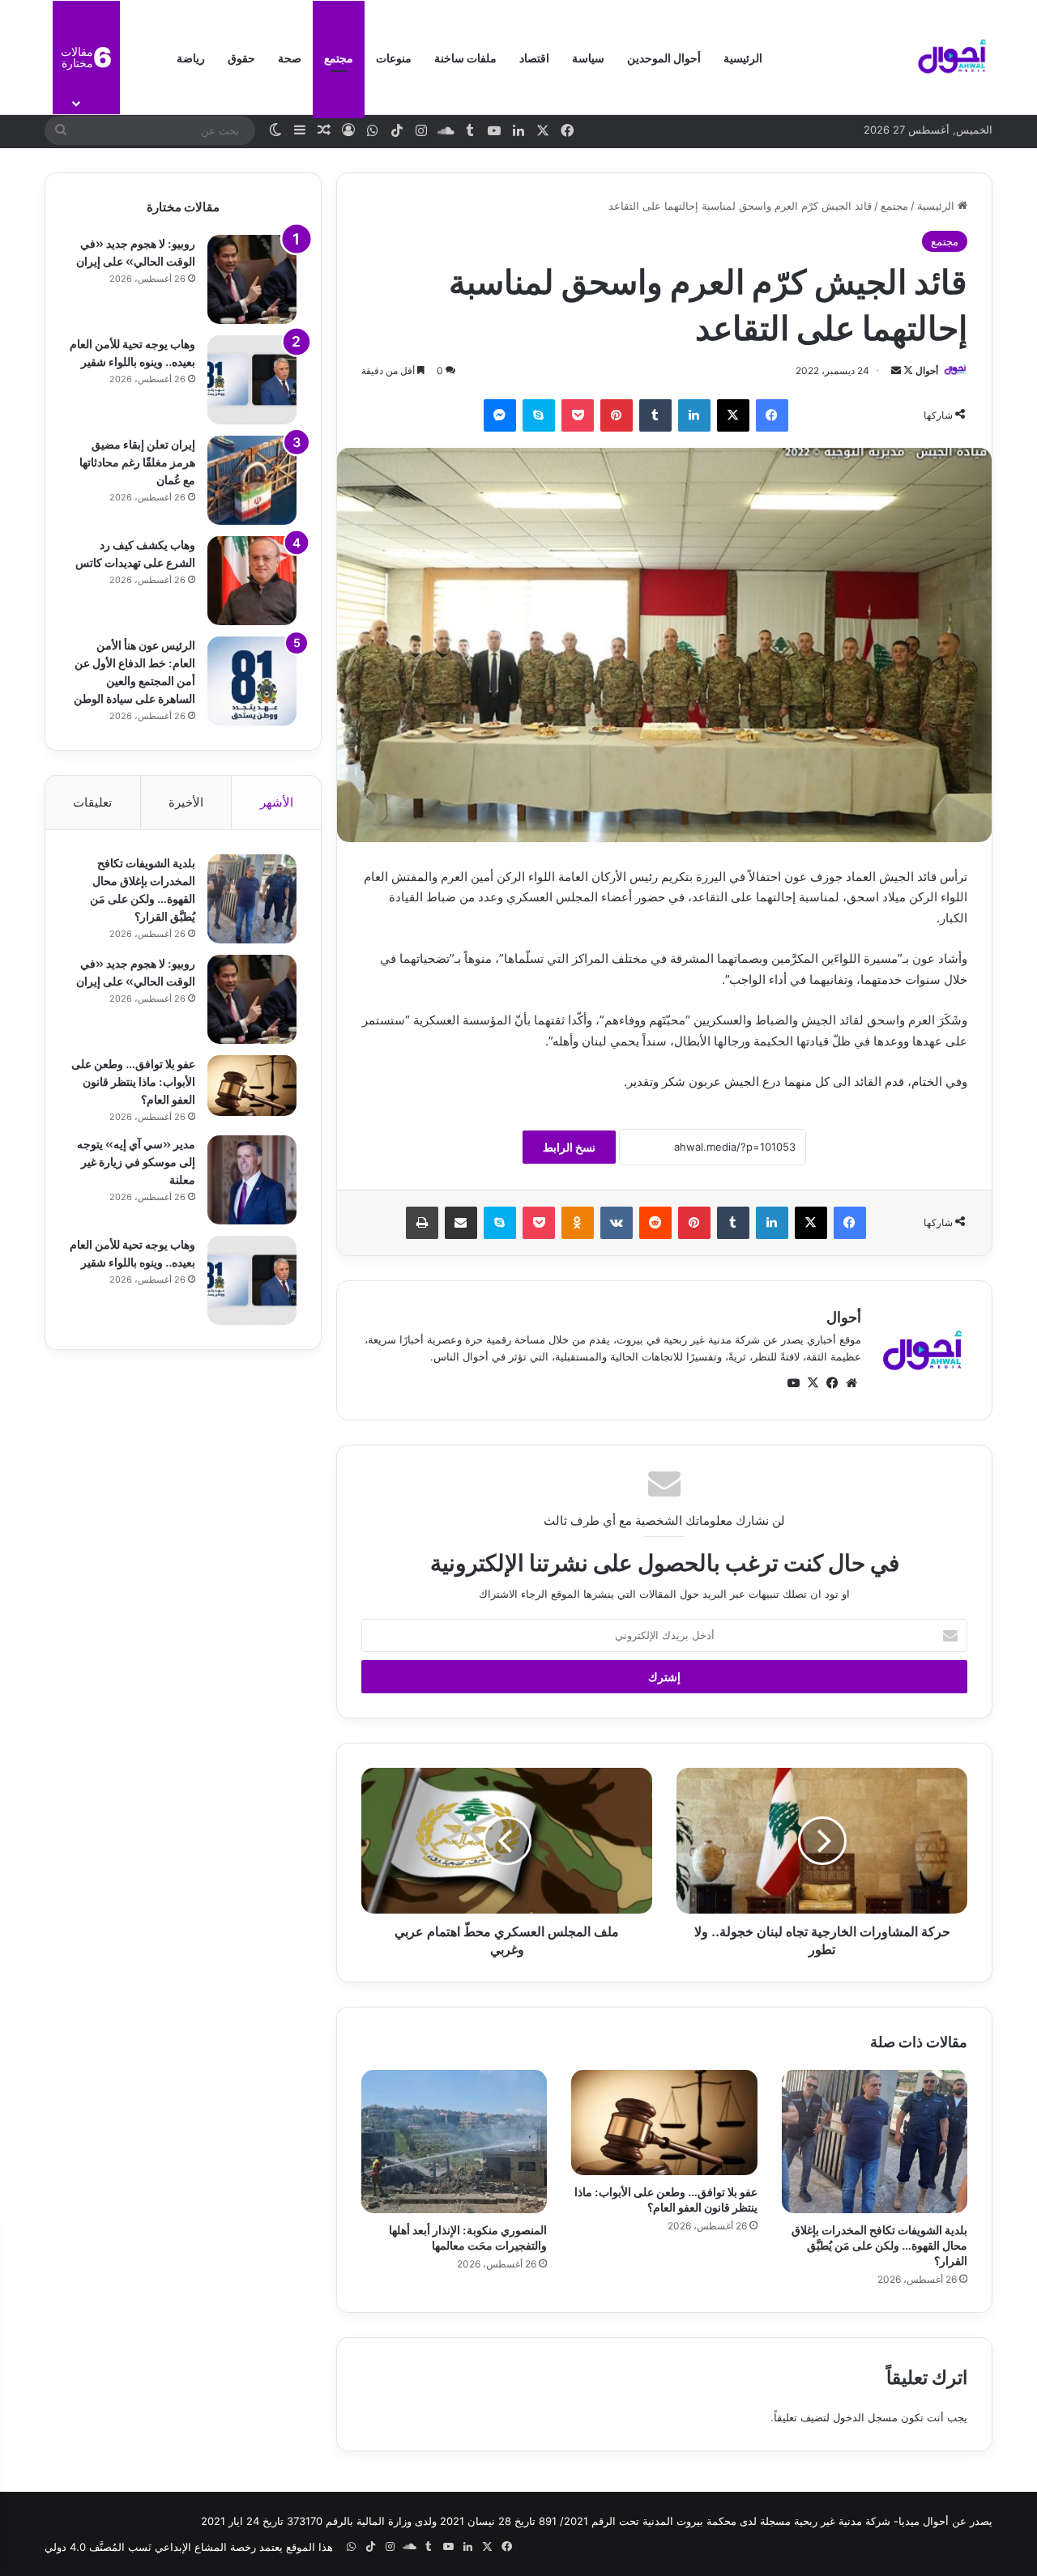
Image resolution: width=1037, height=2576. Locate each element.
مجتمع (339, 57)
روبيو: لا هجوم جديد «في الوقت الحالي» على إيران (136, 251)
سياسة (588, 57)
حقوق (241, 57)
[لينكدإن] (694, 415)
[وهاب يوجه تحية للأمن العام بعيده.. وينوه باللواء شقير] (252, 380)
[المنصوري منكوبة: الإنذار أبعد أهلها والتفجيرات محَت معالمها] (454, 2141)
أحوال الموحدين (664, 57)
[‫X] (733, 415)
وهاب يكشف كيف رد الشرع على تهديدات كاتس (135, 553)
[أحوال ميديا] (952, 57)
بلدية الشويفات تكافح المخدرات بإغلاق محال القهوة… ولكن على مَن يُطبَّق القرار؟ (879, 2244)
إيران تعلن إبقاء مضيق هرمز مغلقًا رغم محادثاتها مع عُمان (137, 461)
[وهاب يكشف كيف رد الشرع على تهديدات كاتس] (252, 581)
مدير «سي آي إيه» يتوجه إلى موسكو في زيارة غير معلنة (136, 1161)
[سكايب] (539, 415)
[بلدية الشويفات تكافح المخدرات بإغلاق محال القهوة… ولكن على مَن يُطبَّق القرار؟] (875, 2141)
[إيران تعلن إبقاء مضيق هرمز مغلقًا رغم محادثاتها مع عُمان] (252, 480)
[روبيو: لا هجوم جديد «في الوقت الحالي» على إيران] (252, 279)
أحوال (927, 370)
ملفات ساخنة (465, 57)
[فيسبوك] (772, 415)
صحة (290, 57)
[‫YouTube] (793, 1383)
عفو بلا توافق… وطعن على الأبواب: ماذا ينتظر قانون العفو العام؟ (666, 2199)
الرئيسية (743, 57)
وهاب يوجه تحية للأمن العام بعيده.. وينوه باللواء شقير (132, 352)
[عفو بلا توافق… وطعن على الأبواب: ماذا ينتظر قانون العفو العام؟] (664, 2122)
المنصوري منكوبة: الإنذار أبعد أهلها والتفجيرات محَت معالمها (468, 2237)
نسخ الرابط (569, 1147)
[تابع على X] (907, 370)
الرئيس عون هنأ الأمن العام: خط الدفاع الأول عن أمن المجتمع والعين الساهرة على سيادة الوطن (134, 671)
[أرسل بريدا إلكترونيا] (896, 370)
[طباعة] (422, 1223)
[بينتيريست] (617, 415)
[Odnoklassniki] (578, 1223)
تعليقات (92, 802)
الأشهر (277, 802)
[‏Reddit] (655, 1223)
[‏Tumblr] (655, 415)
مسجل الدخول (865, 2417)
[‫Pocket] (578, 415)
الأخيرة (186, 802)
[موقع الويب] (851, 1383)
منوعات (394, 57)
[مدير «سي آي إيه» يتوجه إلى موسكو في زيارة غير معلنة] (252, 1180)
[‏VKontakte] (617, 1223)
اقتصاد (534, 57)
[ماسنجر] (500, 415)
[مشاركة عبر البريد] (461, 1223)
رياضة (191, 57)
